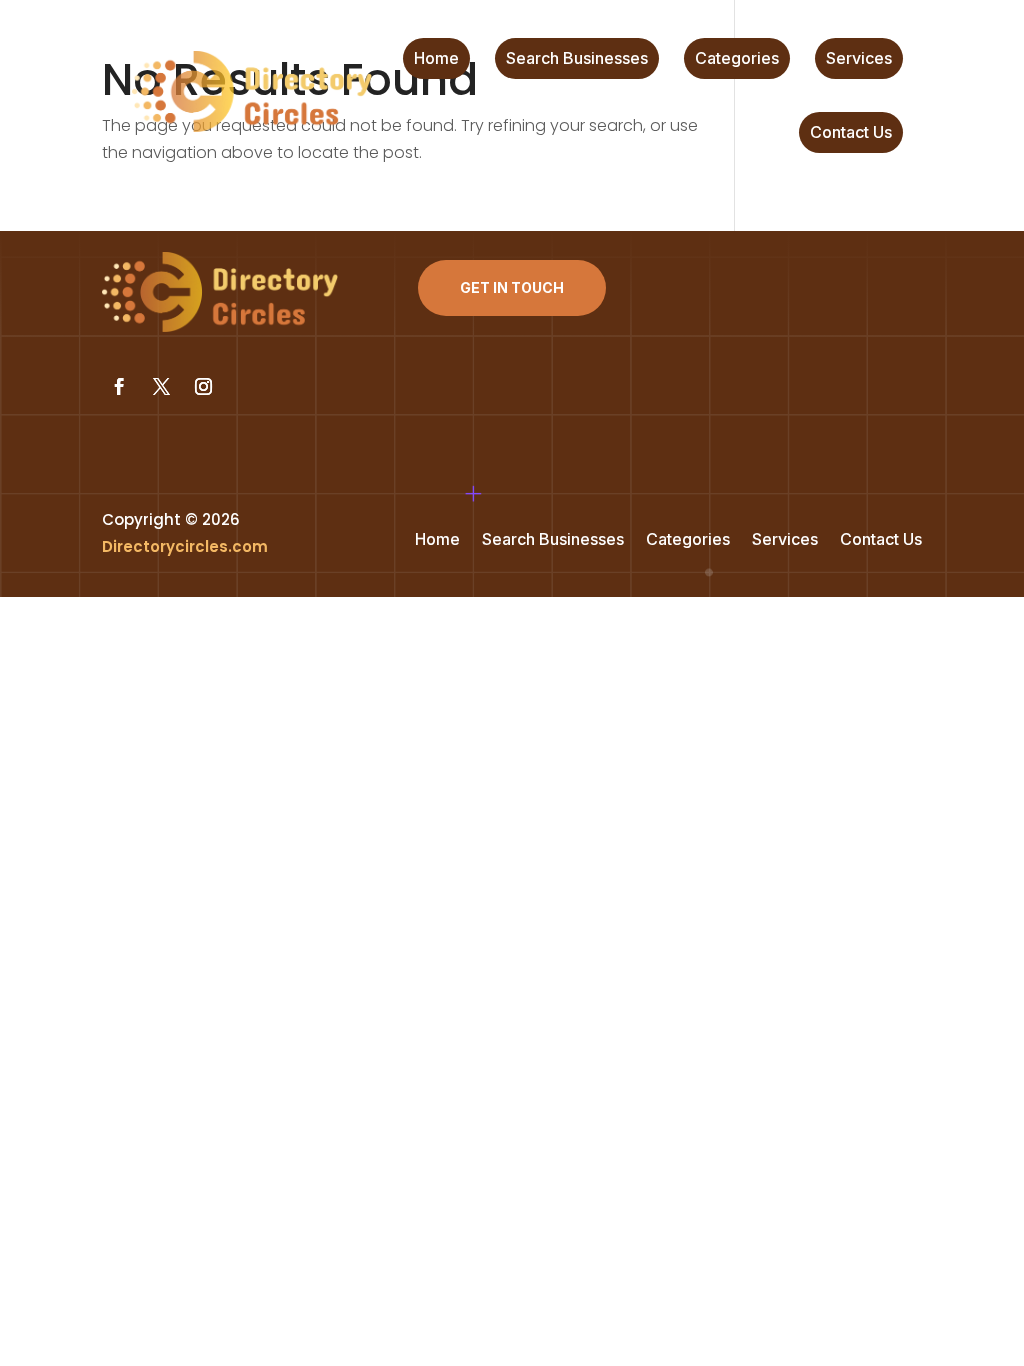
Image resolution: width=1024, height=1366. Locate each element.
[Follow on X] (161, 387)
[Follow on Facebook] (119, 387)
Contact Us (851, 133)
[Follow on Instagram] (203, 387)
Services (859, 59)
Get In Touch (512, 287)
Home (436, 59)
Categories (737, 59)
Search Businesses (577, 59)
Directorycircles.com (185, 546)
